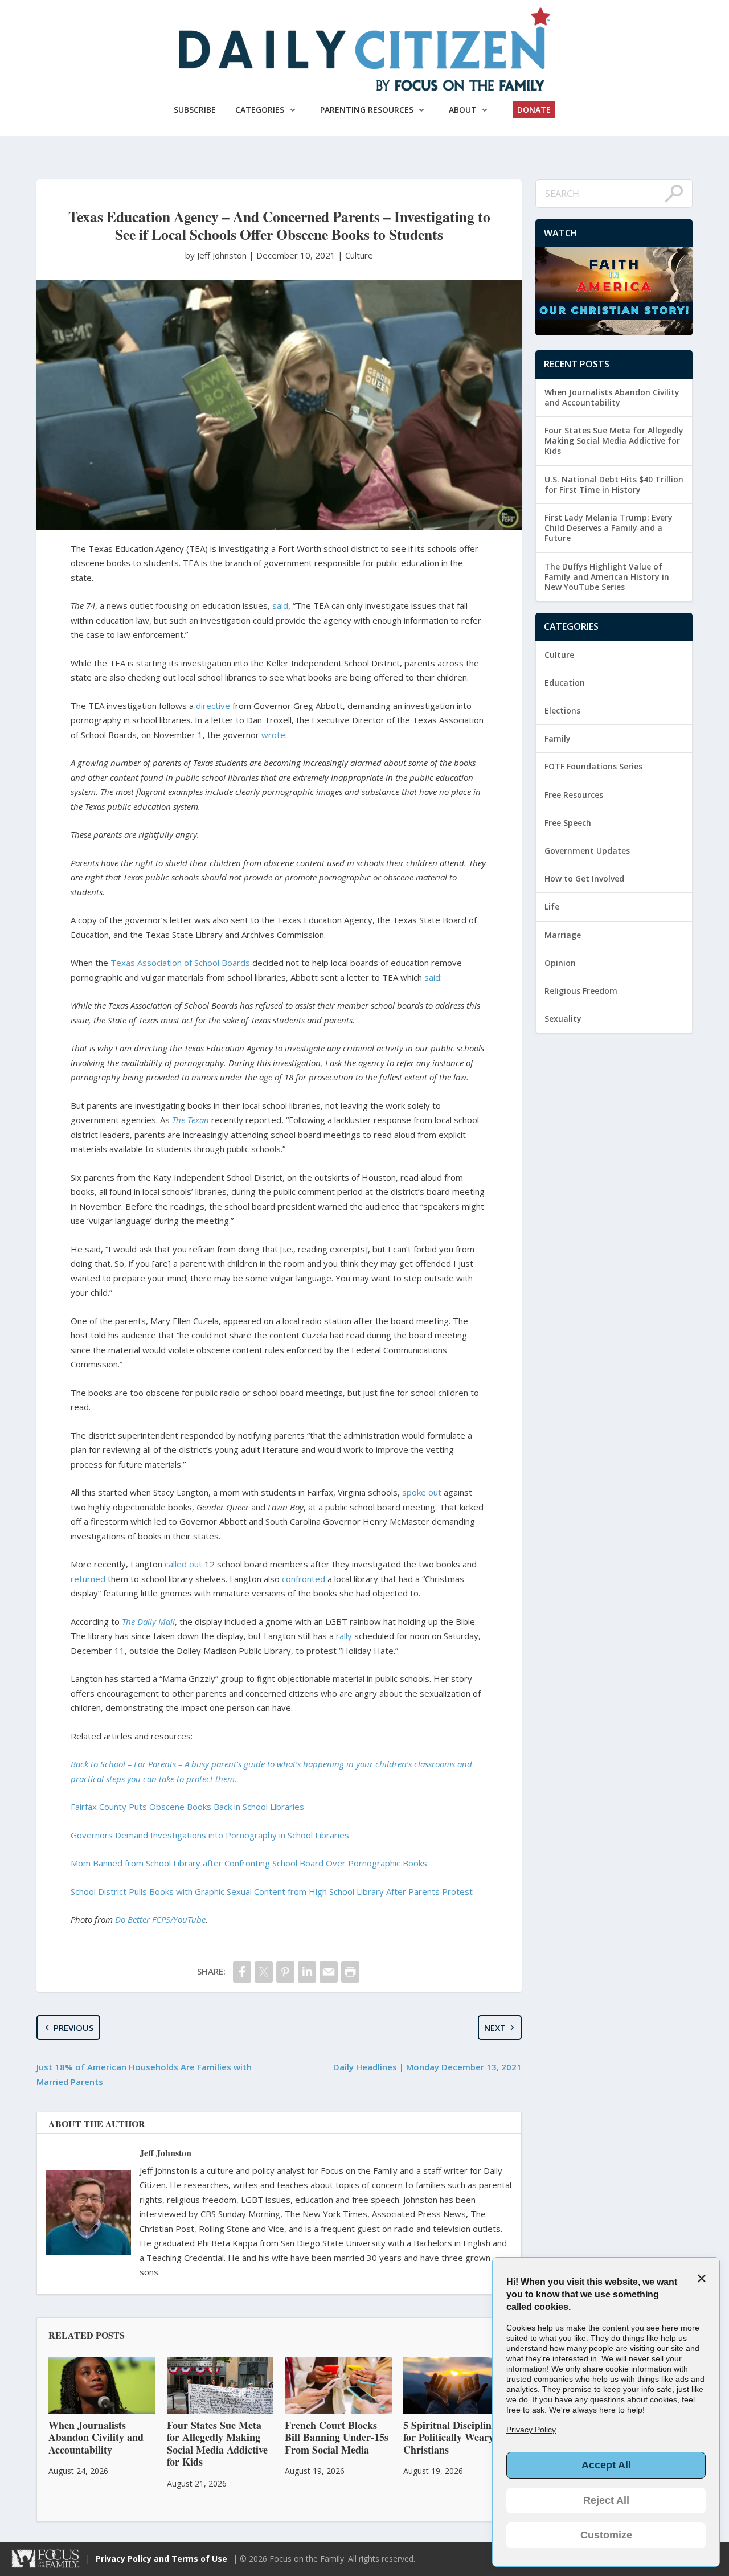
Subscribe (195, 110)
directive (213, 706)
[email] (329, 1972)
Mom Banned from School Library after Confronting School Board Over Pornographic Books (249, 1863)
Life (552, 906)
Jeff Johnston (165, 2153)
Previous (73, 2028)
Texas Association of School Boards (180, 963)
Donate (534, 110)
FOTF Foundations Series (593, 766)
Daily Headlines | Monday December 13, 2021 (427, 2067)
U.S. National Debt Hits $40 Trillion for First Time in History (614, 484)
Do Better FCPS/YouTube (160, 1919)
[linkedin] (307, 1972)
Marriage (563, 935)
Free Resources (574, 795)
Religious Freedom (581, 991)
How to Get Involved (584, 879)
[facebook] (242, 1972)
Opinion (560, 963)
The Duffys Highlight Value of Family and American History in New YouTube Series (607, 577)
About (463, 110)
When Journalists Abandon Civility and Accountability (612, 397)
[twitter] (264, 1972)
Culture (359, 255)
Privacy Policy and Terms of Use (161, 2559)
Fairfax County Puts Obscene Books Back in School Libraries (187, 1807)
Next (495, 2028)
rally (344, 1636)
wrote (273, 735)
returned (88, 1579)
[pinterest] (285, 1972)
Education (565, 683)
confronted (304, 1579)
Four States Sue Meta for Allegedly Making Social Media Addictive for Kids (614, 441)
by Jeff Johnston (217, 255)
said (280, 605)
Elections (562, 710)
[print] (350, 1972)
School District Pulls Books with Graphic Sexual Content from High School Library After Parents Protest (272, 1891)
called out (183, 1564)
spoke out (422, 1492)
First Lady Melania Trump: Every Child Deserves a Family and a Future (609, 528)
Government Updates (587, 851)
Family (558, 738)
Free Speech (568, 823)
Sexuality (563, 1019)
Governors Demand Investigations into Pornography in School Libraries (210, 1835)
